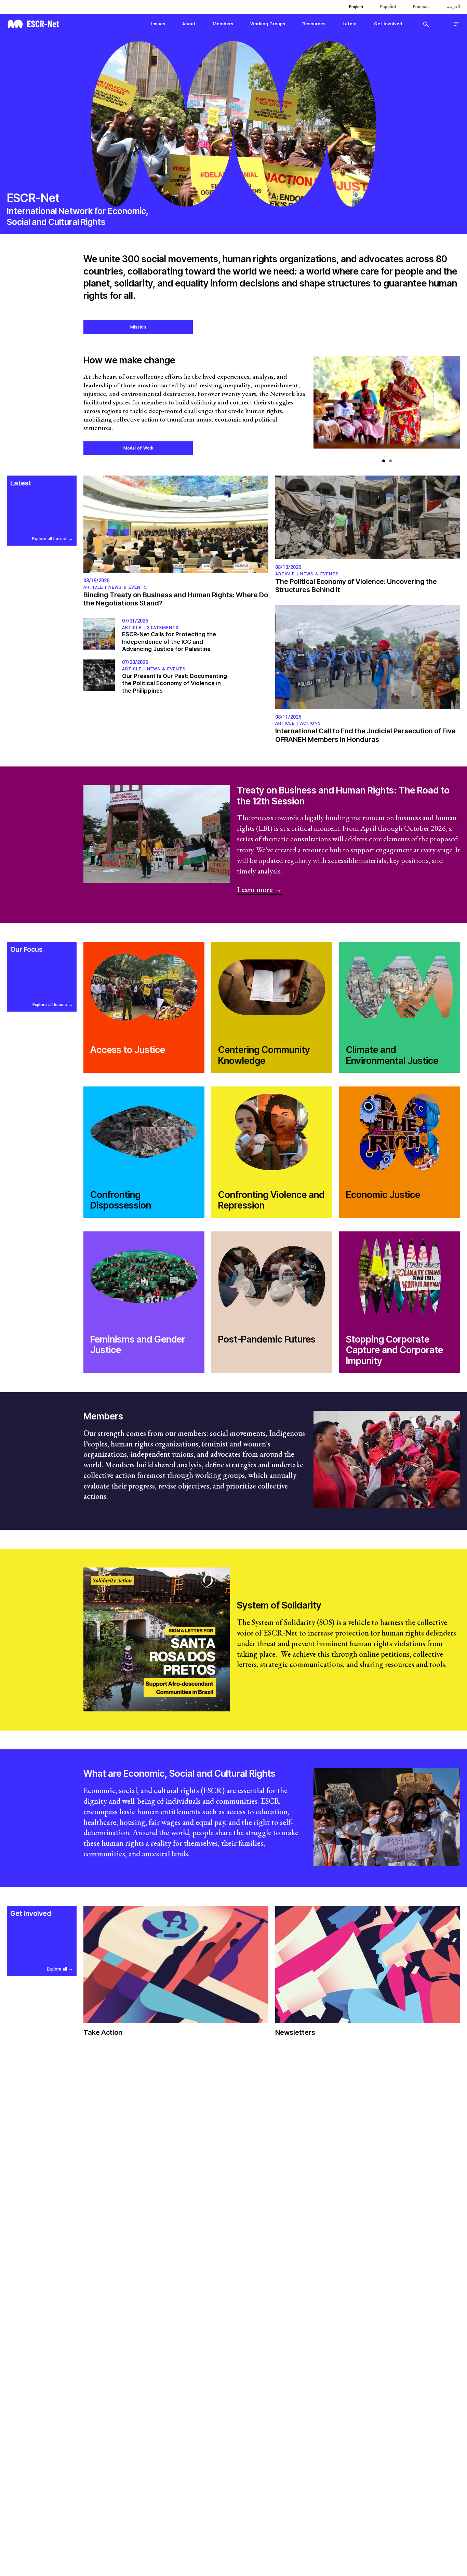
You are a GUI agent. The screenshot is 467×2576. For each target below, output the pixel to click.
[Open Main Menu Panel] (457, 24)
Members (223, 24)
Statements (163, 628)
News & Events (128, 587)
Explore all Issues (50, 1005)
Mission (138, 327)
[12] (387, 406)
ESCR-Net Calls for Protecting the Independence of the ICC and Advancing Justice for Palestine (169, 642)
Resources (314, 24)
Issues (158, 24)
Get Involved (388, 24)
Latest (350, 24)
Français (421, 7)
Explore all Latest (49, 539)
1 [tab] (384, 461)
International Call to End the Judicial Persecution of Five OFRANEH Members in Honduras (365, 735)
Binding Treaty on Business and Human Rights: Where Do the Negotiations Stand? (176, 599)
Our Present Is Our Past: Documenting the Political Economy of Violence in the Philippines (175, 683)
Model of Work (138, 448)
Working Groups (268, 24)
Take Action (103, 2032)
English (356, 7)
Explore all (57, 1969)
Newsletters (295, 2032)
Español (388, 7)
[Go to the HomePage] (33, 23)
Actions (311, 723)
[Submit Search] (426, 24)
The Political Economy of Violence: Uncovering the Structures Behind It (356, 586)
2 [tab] (390, 461)
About (189, 24)
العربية (453, 7)
